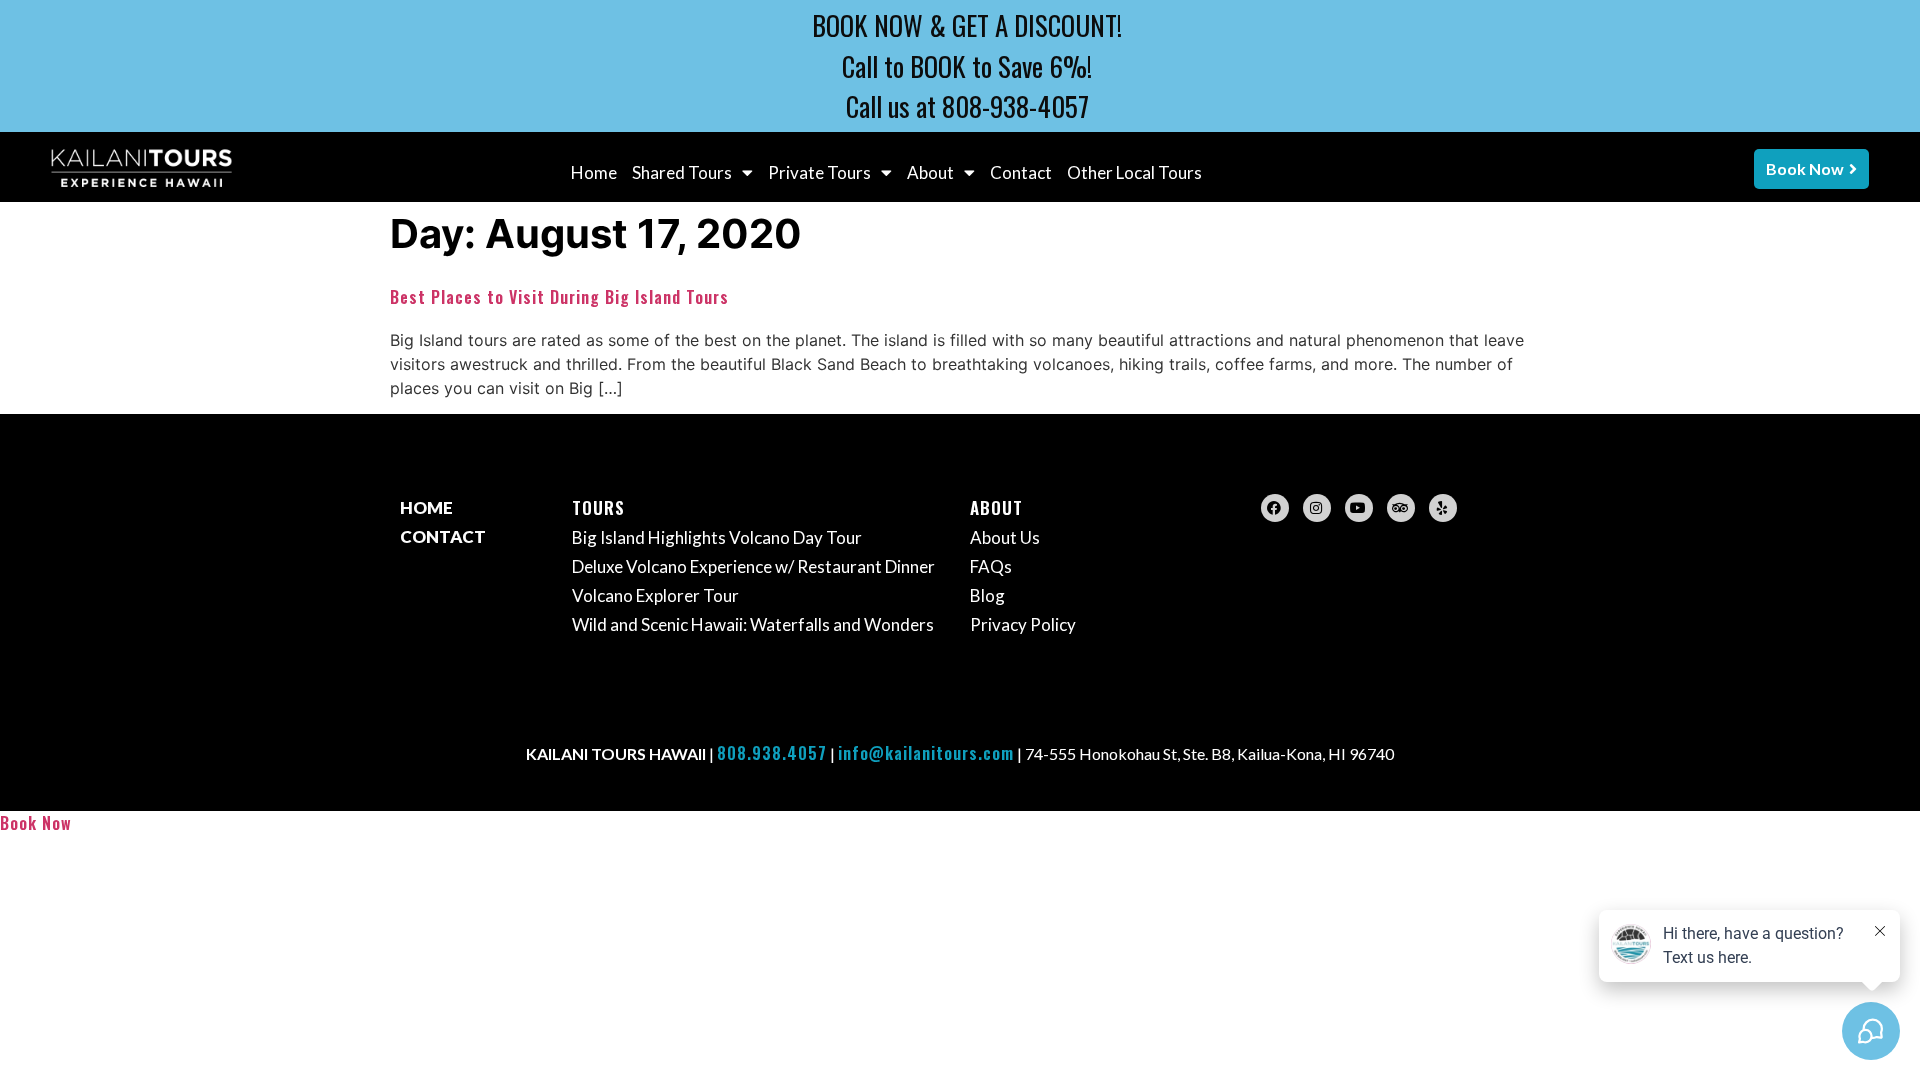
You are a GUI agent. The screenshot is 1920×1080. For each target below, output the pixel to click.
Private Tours (819, 172)
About (930, 172)
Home (594, 172)
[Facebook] (1275, 508)
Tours (598, 507)
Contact (1021, 172)
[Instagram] (1317, 508)
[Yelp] (1443, 508)
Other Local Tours (1134, 172)
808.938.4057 (772, 753)
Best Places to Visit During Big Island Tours (559, 297)
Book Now (36, 823)
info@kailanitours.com (926, 753)
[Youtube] (1359, 508)
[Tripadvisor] (1401, 508)
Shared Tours (682, 172)
